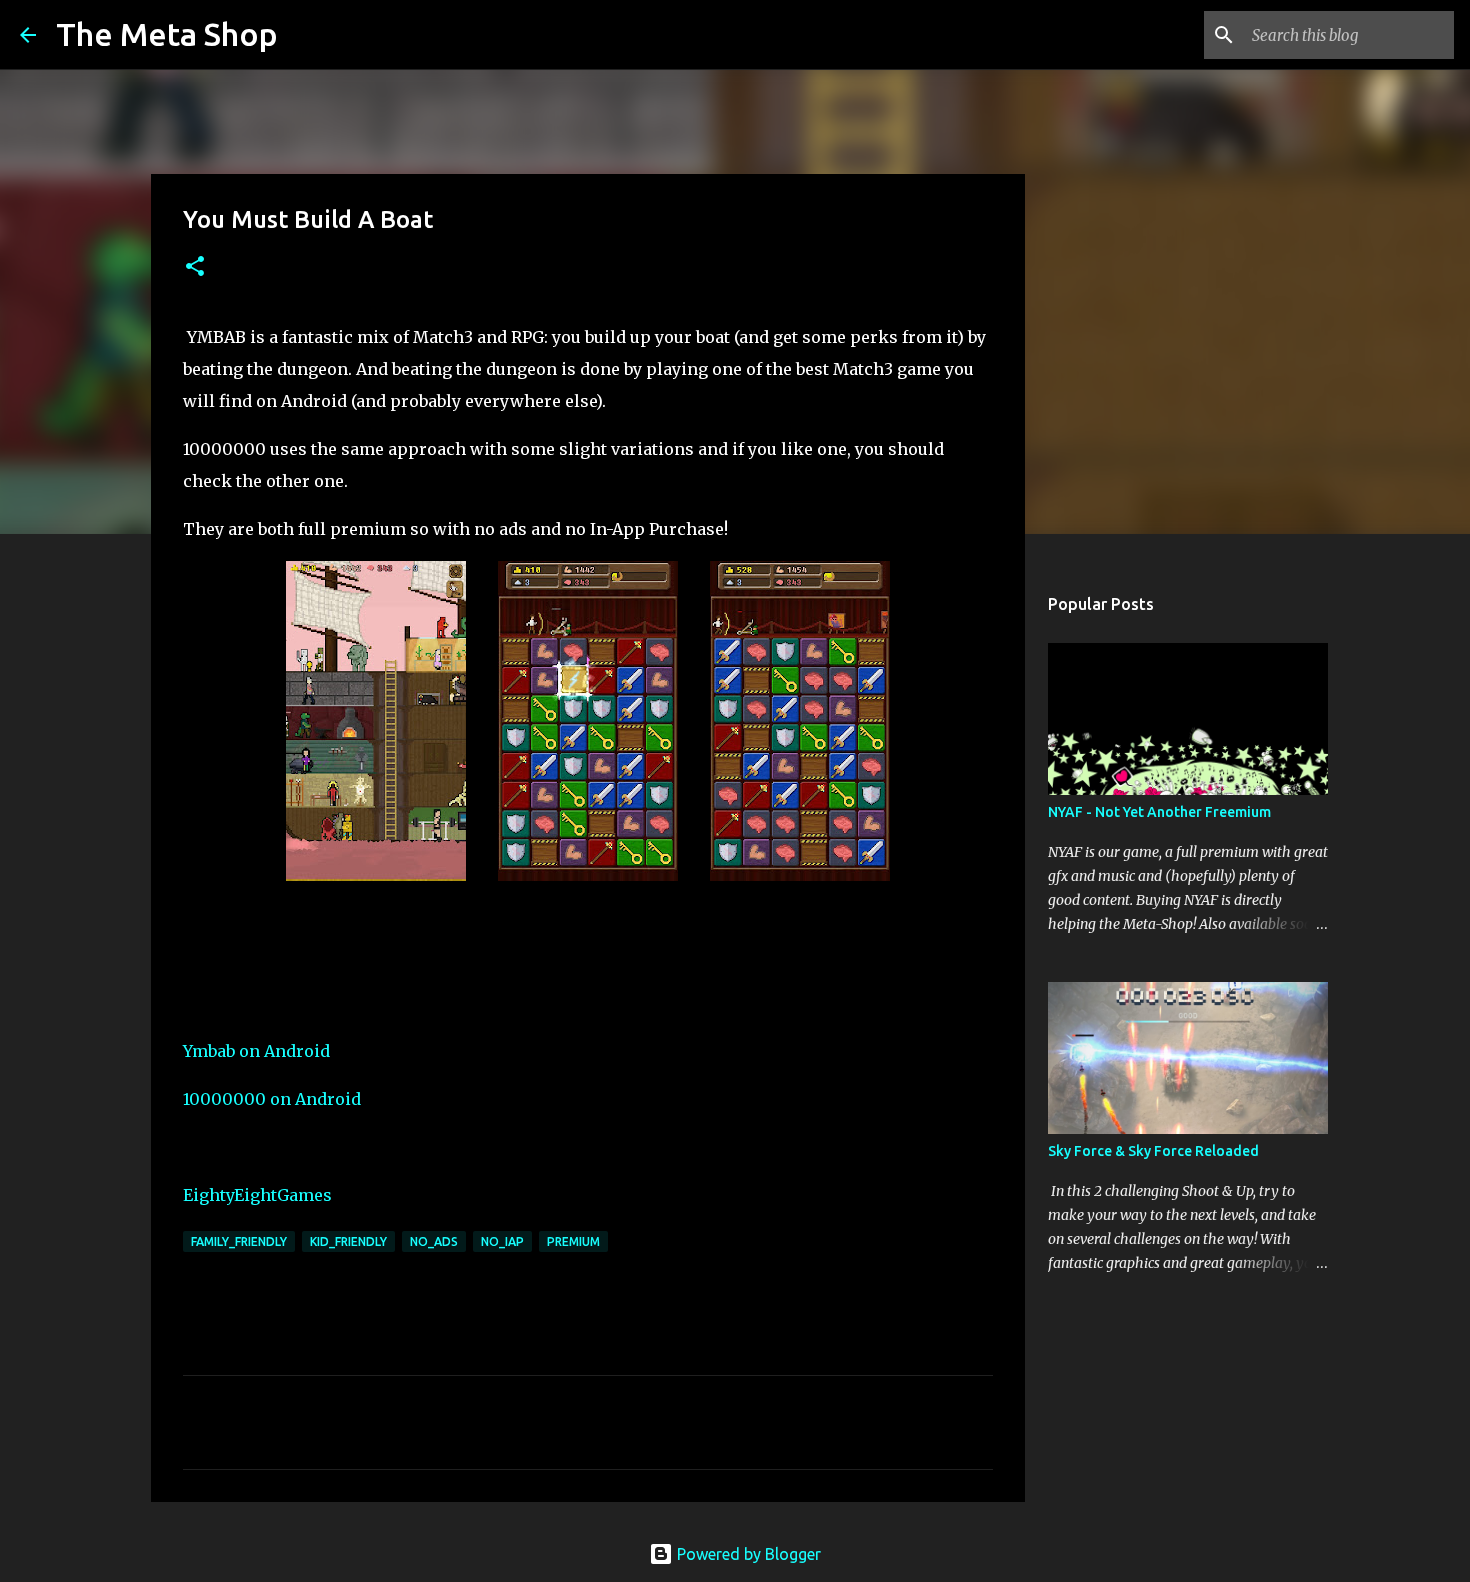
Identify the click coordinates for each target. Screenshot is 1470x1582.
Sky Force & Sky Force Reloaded (1153, 1151)
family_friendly (239, 1241)
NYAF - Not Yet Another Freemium (1159, 812)
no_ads (434, 1241)
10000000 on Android (272, 1099)
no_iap (502, 1241)
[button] (195, 267)
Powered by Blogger (747, 1554)
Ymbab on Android (256, 1051)
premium (573, 1241)
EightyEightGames (257, 1195)
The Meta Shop (167, 34)
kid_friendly (348, 1241)
